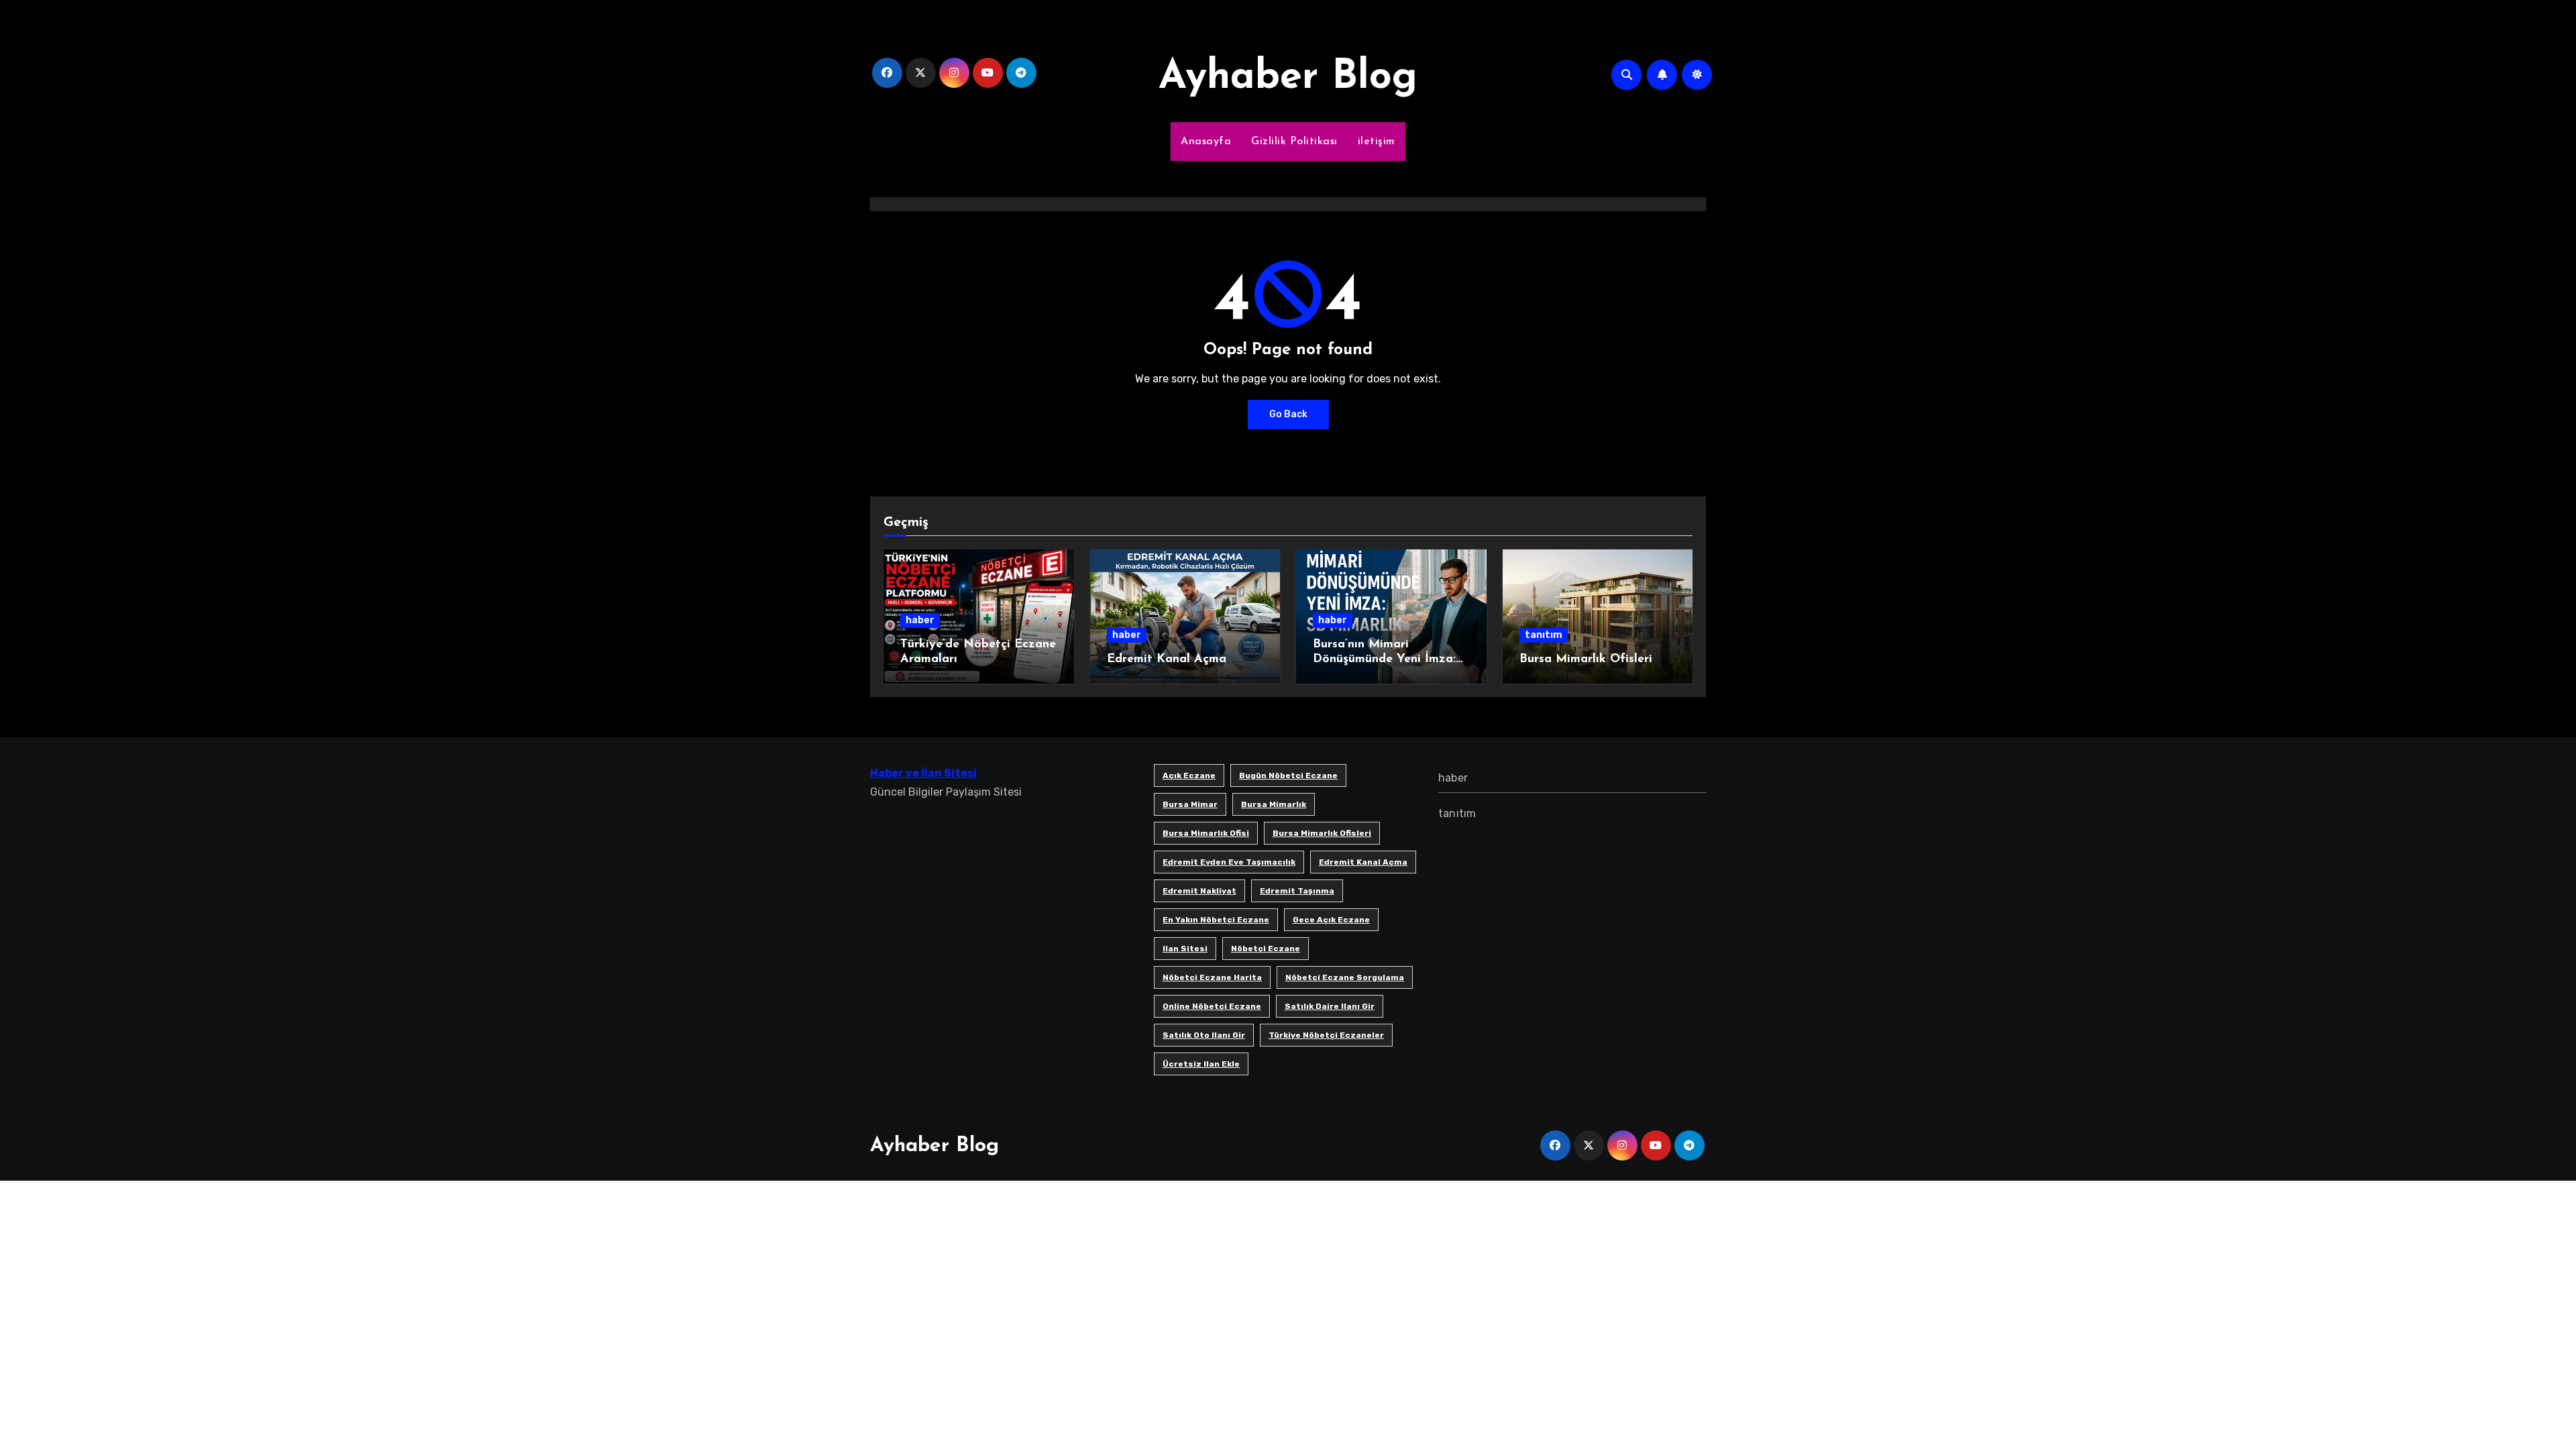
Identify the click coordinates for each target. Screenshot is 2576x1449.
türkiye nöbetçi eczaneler (1326, 1035)
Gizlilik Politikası (1294, 142)
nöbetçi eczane (1266, 949)
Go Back (1288, 414)
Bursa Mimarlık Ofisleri (1586, 659)
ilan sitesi (1185, 949)
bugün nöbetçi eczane (1288, 775)
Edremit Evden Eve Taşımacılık (1229, 862)
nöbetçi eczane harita (1212, 977)
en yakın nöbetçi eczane (1216, 920)
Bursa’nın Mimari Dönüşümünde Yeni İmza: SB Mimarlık (1384, 659)
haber (920, 620)
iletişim (1377, 142)
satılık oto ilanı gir (1204, 1035)
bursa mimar (1190, 804)
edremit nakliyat (1199, 891)
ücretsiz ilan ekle (1201, 1064)
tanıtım (1544, 635)
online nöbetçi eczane (1212, 1006)
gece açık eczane (1331, 920)
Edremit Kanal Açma (1167, 659)
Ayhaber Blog (1288, 78)
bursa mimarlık (1274, 804)
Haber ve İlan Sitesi (923, 773)
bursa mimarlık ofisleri (1322, 833)
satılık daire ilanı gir (1330, 1006)
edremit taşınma (1297, 891)
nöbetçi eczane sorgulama (1345, 977)
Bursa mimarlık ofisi (1206, 833)
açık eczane (1189, 775)
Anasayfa (1206, 142)
